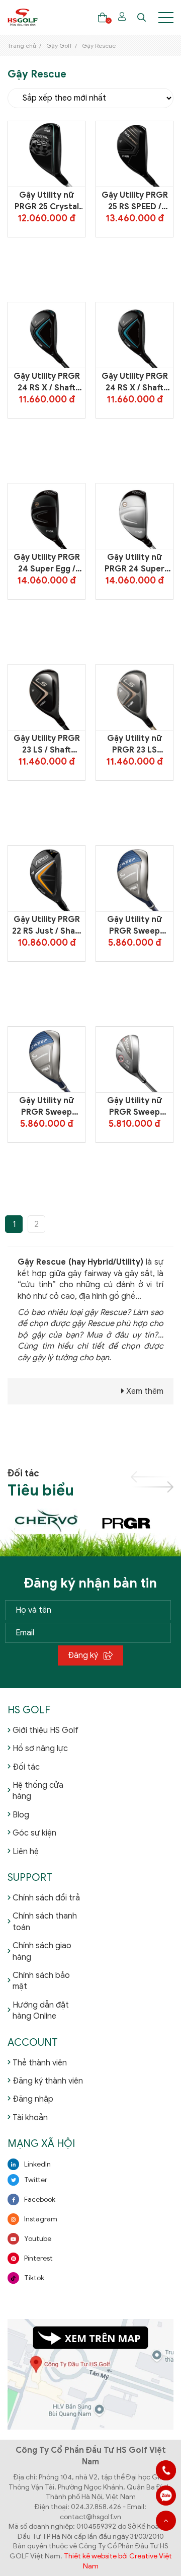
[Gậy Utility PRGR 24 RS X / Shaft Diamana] (135, 335)
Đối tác (26, 1767)
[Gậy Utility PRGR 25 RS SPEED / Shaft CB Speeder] (135, 154)
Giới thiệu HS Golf (46, 1730)
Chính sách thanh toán (45, 1922)
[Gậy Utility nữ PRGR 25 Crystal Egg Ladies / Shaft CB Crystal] (47, 154)
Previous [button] (152, 1477)
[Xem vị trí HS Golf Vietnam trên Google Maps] (90, 2374)
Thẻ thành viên (40, 2063)
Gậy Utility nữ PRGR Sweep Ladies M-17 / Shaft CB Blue (47, 1107)
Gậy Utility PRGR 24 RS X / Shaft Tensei (47, 382)
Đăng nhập (33, 2099)
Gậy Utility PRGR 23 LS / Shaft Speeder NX (47, 744)
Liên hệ (26, 1852)
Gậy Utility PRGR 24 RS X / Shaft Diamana (135, 382)
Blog (21, 1815)
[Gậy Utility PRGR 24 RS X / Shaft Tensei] (47, 335)
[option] (49, 1521)
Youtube (38, 2239)
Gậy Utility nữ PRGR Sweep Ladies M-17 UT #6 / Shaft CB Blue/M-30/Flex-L (134, 926)
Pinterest (38, 2258)
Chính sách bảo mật (41, 1981)
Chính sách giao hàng (42, 1951)
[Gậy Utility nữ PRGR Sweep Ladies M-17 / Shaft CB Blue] (47, 1059)
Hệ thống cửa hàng (38, 1791)
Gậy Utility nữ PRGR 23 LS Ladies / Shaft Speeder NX (134, 744)
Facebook (40, 2199)
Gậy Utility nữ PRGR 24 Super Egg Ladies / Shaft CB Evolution (135, 563)
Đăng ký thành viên (48, 2081)
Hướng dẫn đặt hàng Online (41, 2011)
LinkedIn (37, 2164)
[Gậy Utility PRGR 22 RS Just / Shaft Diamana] (47, 878)
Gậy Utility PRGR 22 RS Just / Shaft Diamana (47, 926)
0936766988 (166, 2496)
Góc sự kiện (34, 1833)
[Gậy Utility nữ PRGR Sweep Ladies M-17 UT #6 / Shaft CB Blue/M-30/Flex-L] (135, 878)
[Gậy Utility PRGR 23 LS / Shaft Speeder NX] (47, 697)
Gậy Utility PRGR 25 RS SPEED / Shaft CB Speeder (134, 201)
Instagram (41, 2219)
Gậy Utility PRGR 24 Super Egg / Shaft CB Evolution (47, 563)
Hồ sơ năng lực (40, 1749)
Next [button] (152, 1487)
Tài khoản (30, 2118)
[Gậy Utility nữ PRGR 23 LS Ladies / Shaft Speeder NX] (135, 697)
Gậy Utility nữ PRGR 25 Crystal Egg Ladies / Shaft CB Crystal (47, 201)
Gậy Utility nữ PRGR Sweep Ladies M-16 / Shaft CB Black (135, 1107)
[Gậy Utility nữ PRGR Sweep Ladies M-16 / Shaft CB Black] (135, 1059)
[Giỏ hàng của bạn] (102, 17)
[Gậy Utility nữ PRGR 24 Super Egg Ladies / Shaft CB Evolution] (135, 516)
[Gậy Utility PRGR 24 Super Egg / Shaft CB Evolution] (47, 516)
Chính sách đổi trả (46, 1898)
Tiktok (34, 2278)
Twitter (36, 2180)
